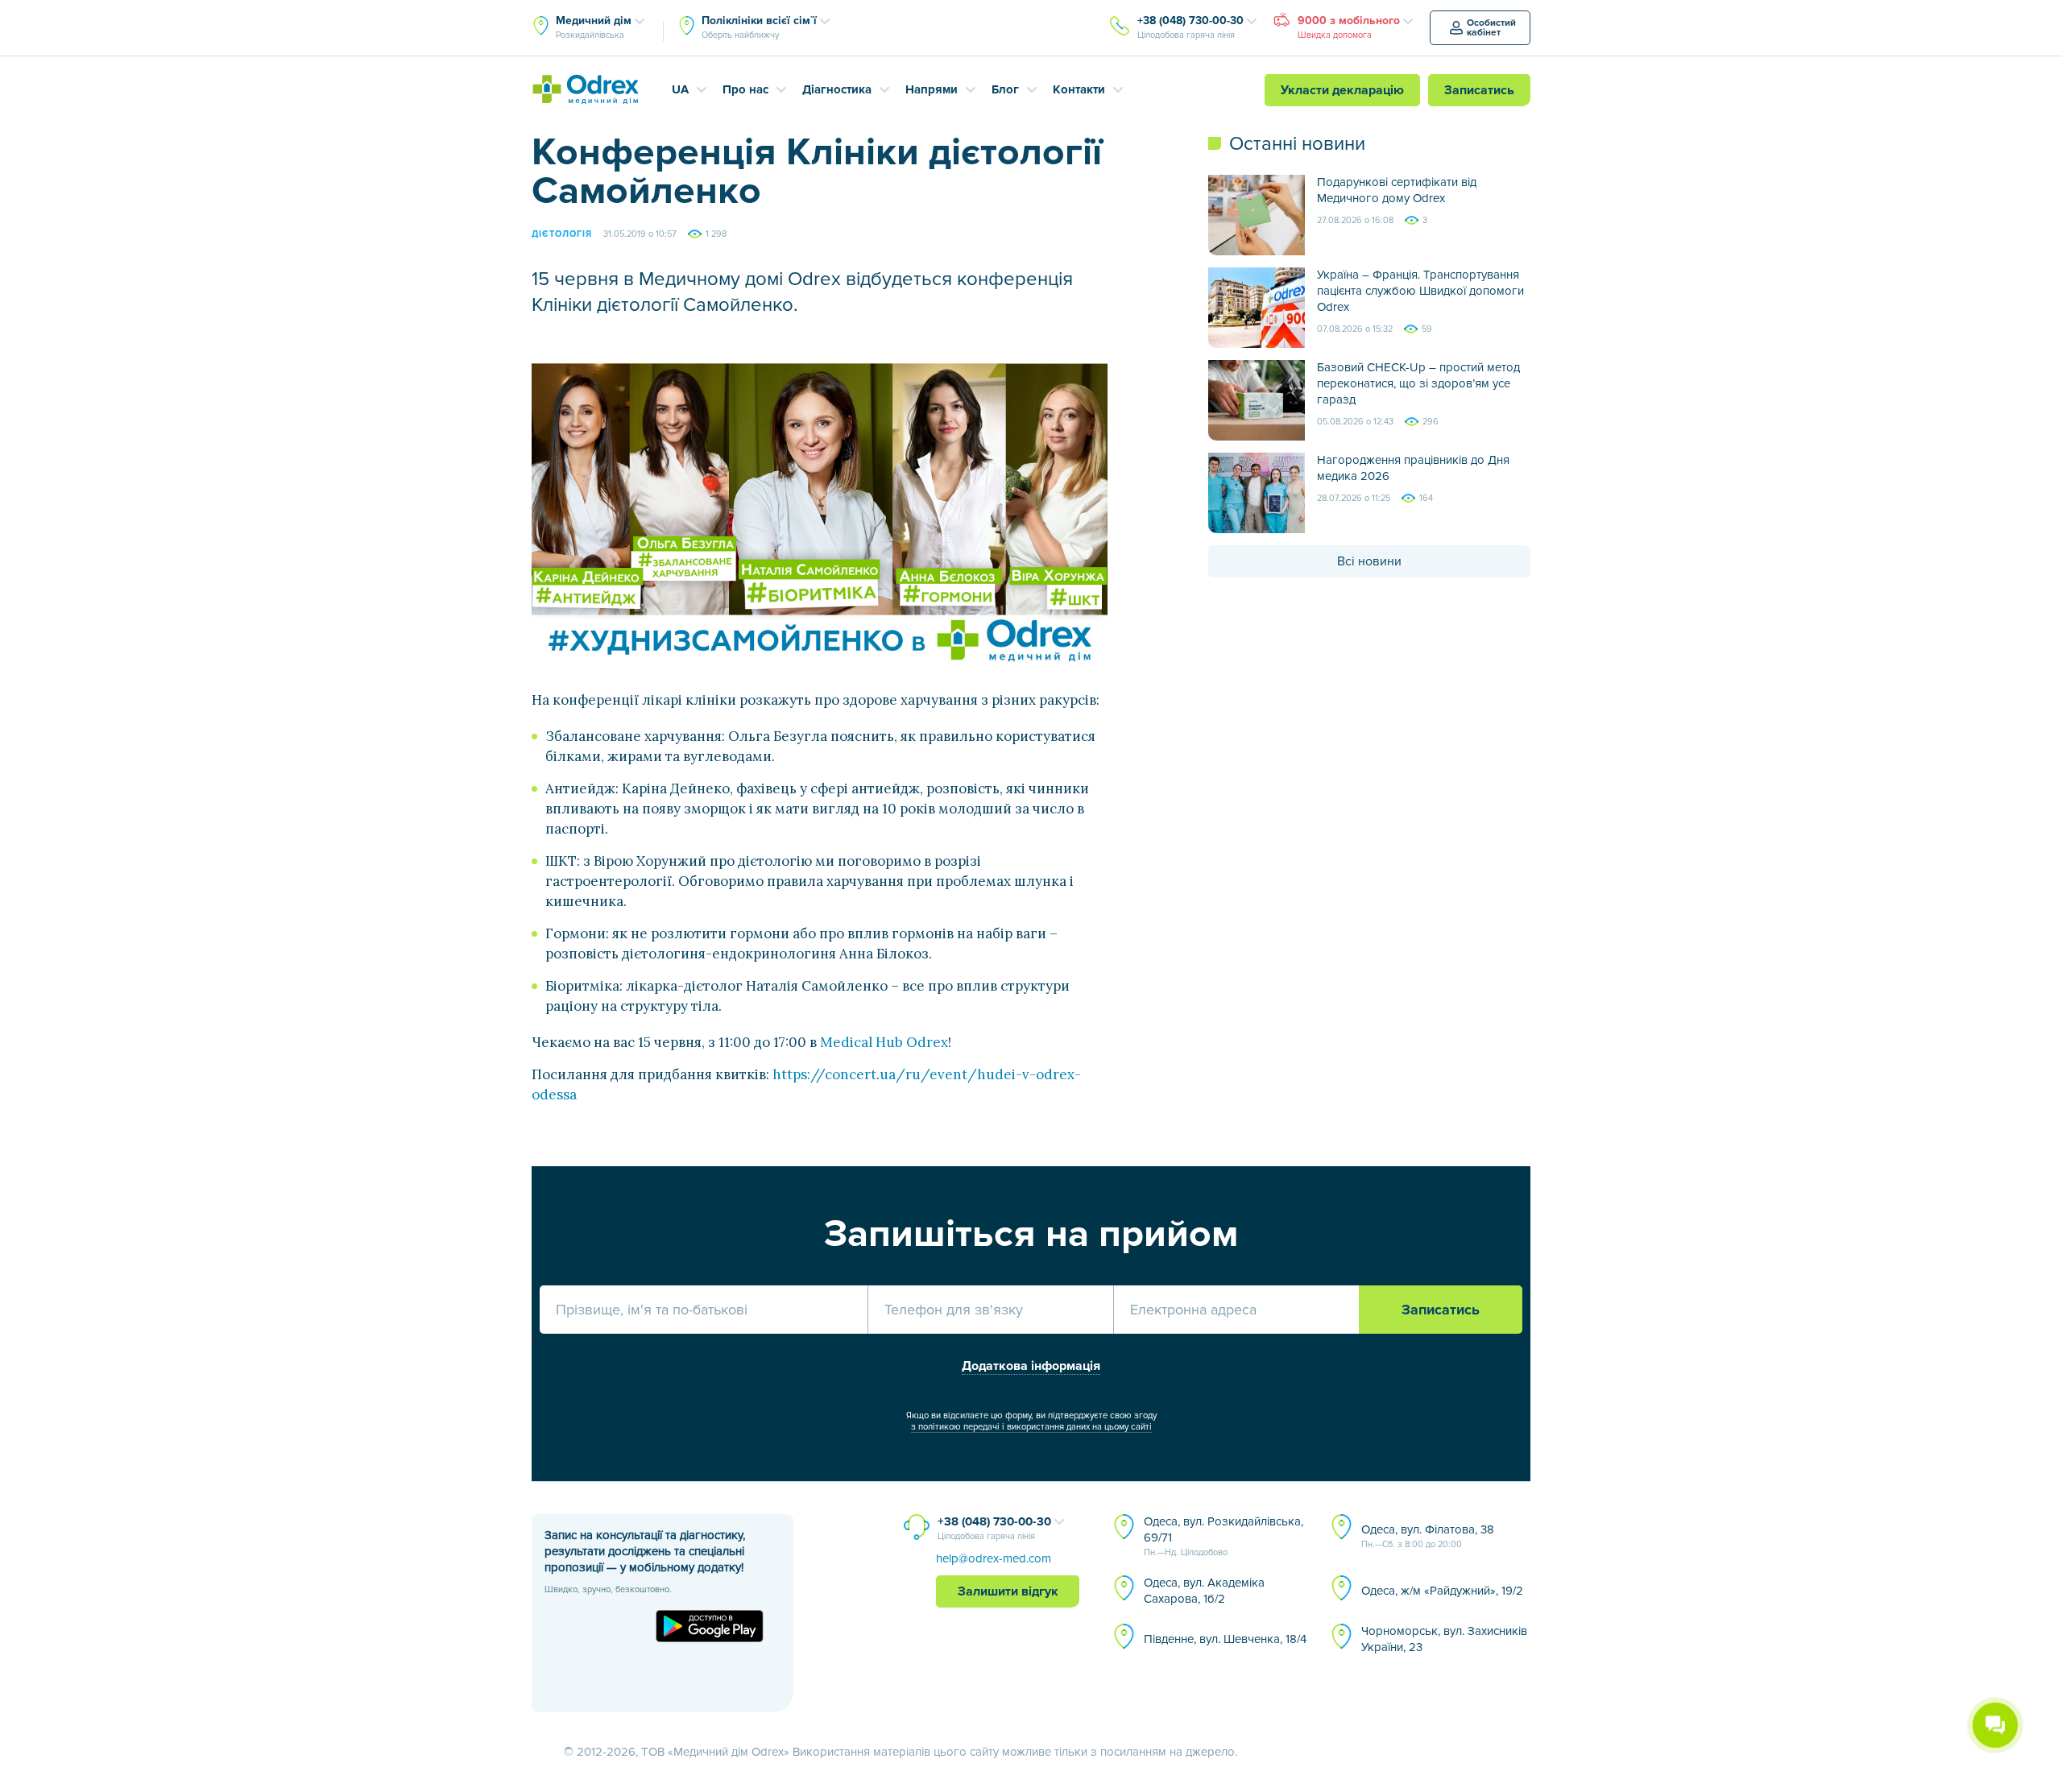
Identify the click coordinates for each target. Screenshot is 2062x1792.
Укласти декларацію (1342, 90)
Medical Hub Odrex (884, 1042)
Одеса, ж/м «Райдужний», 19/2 (1442, 1591)
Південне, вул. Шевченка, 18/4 (1225, 1639)
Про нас (745, 89)
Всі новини (1369, 561)
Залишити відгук (1008, 1591)
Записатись (1479, 90)
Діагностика (837, 89)
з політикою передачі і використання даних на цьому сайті (1031, 1427)
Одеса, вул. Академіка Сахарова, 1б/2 (1204, 1591)
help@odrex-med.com (994, 1558)
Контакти (1079, 89)
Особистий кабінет (1491, 28)
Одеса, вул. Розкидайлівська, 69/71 (1224, 1536)
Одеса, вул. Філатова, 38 (1428, 1536)
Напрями (932, 89)
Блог (1005, 89)
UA (680, 89)
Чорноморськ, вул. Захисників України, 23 (1444, 1639)
